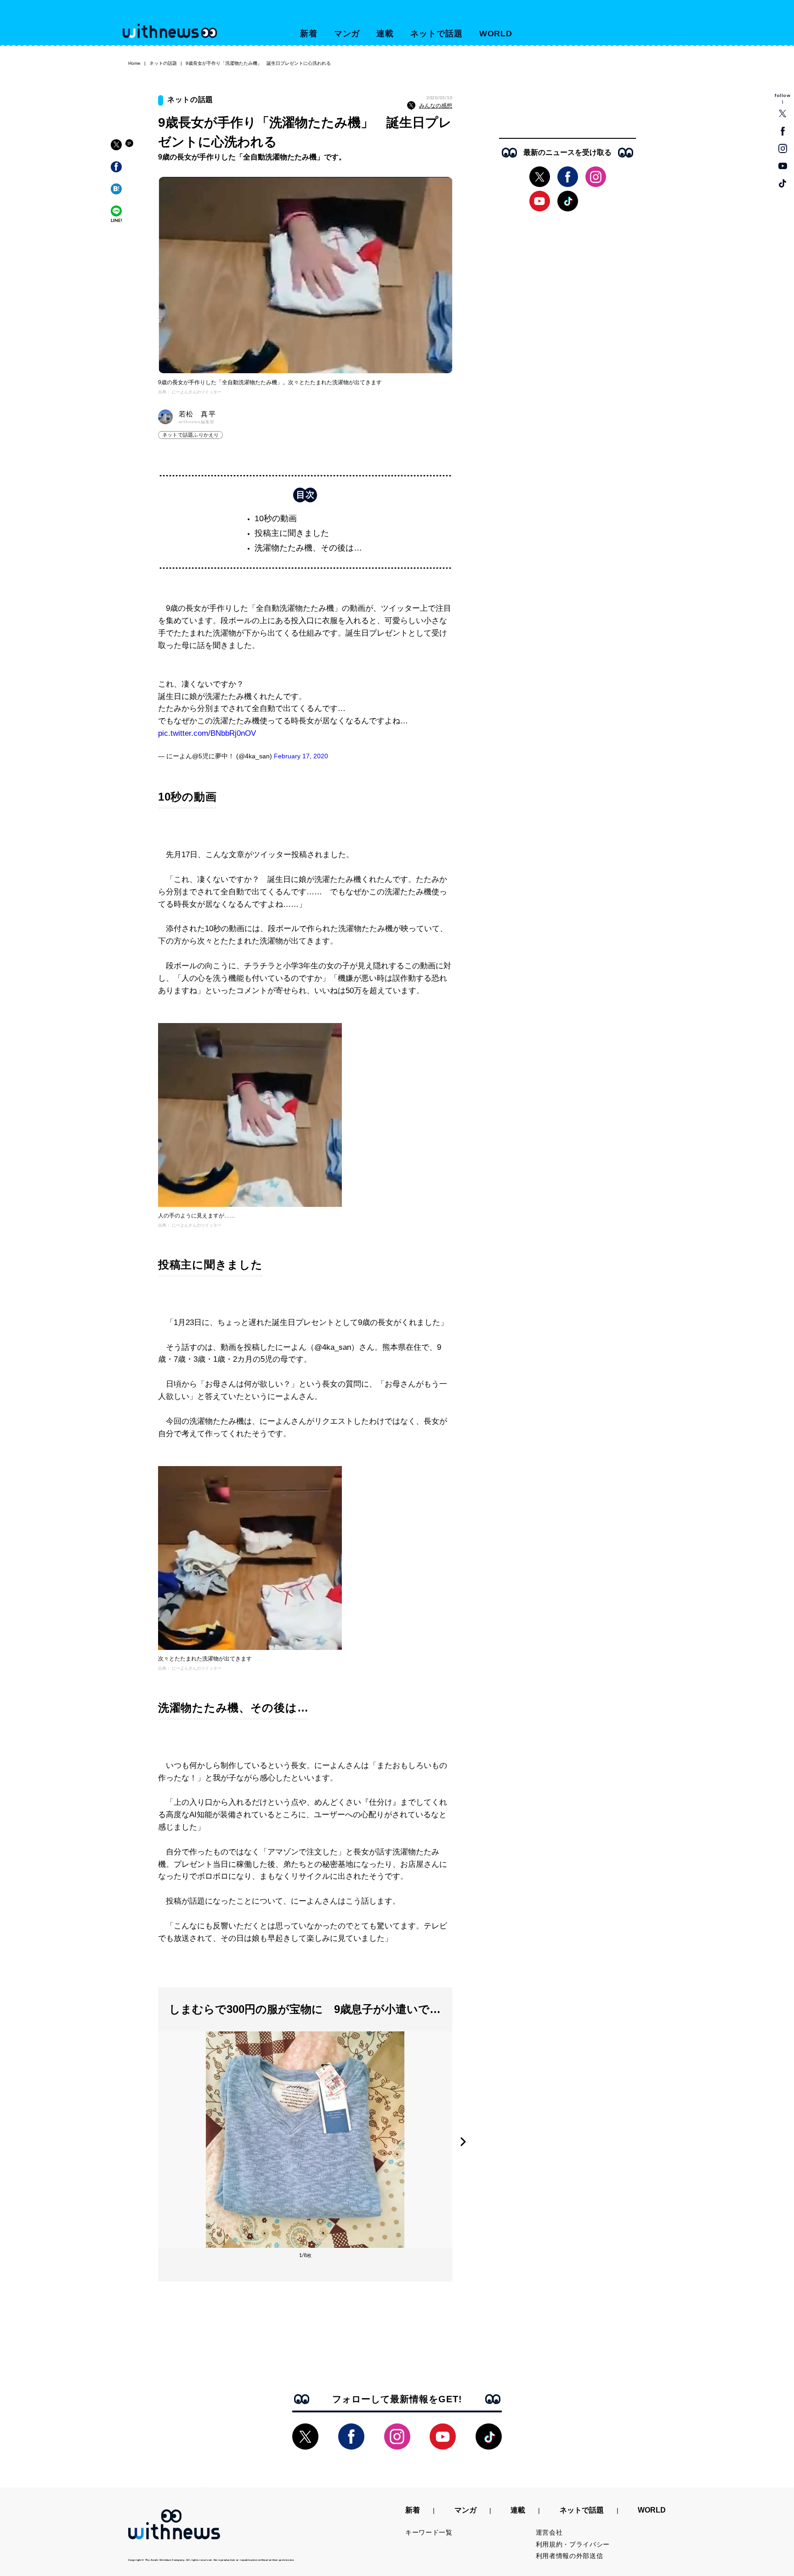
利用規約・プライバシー (573, 2544)
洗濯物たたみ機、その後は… (308, 548)
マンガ (347, 34)
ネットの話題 (163, 63)
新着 (309, 34)
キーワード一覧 (429, 2532)
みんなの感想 (436, 106)
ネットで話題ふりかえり (190, 435)
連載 (385, 34)
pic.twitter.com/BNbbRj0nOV (207, 733)
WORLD (496, 34)
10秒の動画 (276, 518)
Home (134, 63)
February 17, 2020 (301, 756)
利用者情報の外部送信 (570, 2556)
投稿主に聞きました (292, 533)
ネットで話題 (436, 34)
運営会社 (549, 2532)
